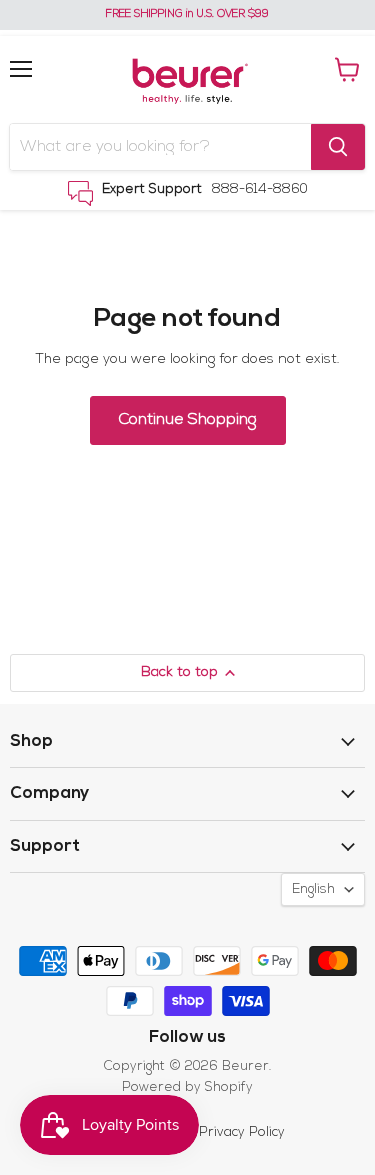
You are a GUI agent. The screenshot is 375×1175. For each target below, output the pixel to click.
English (313, 889)
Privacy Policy (242, 1132)
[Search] (338, 147)
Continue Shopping (188, 420)
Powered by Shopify (187, 1087)
